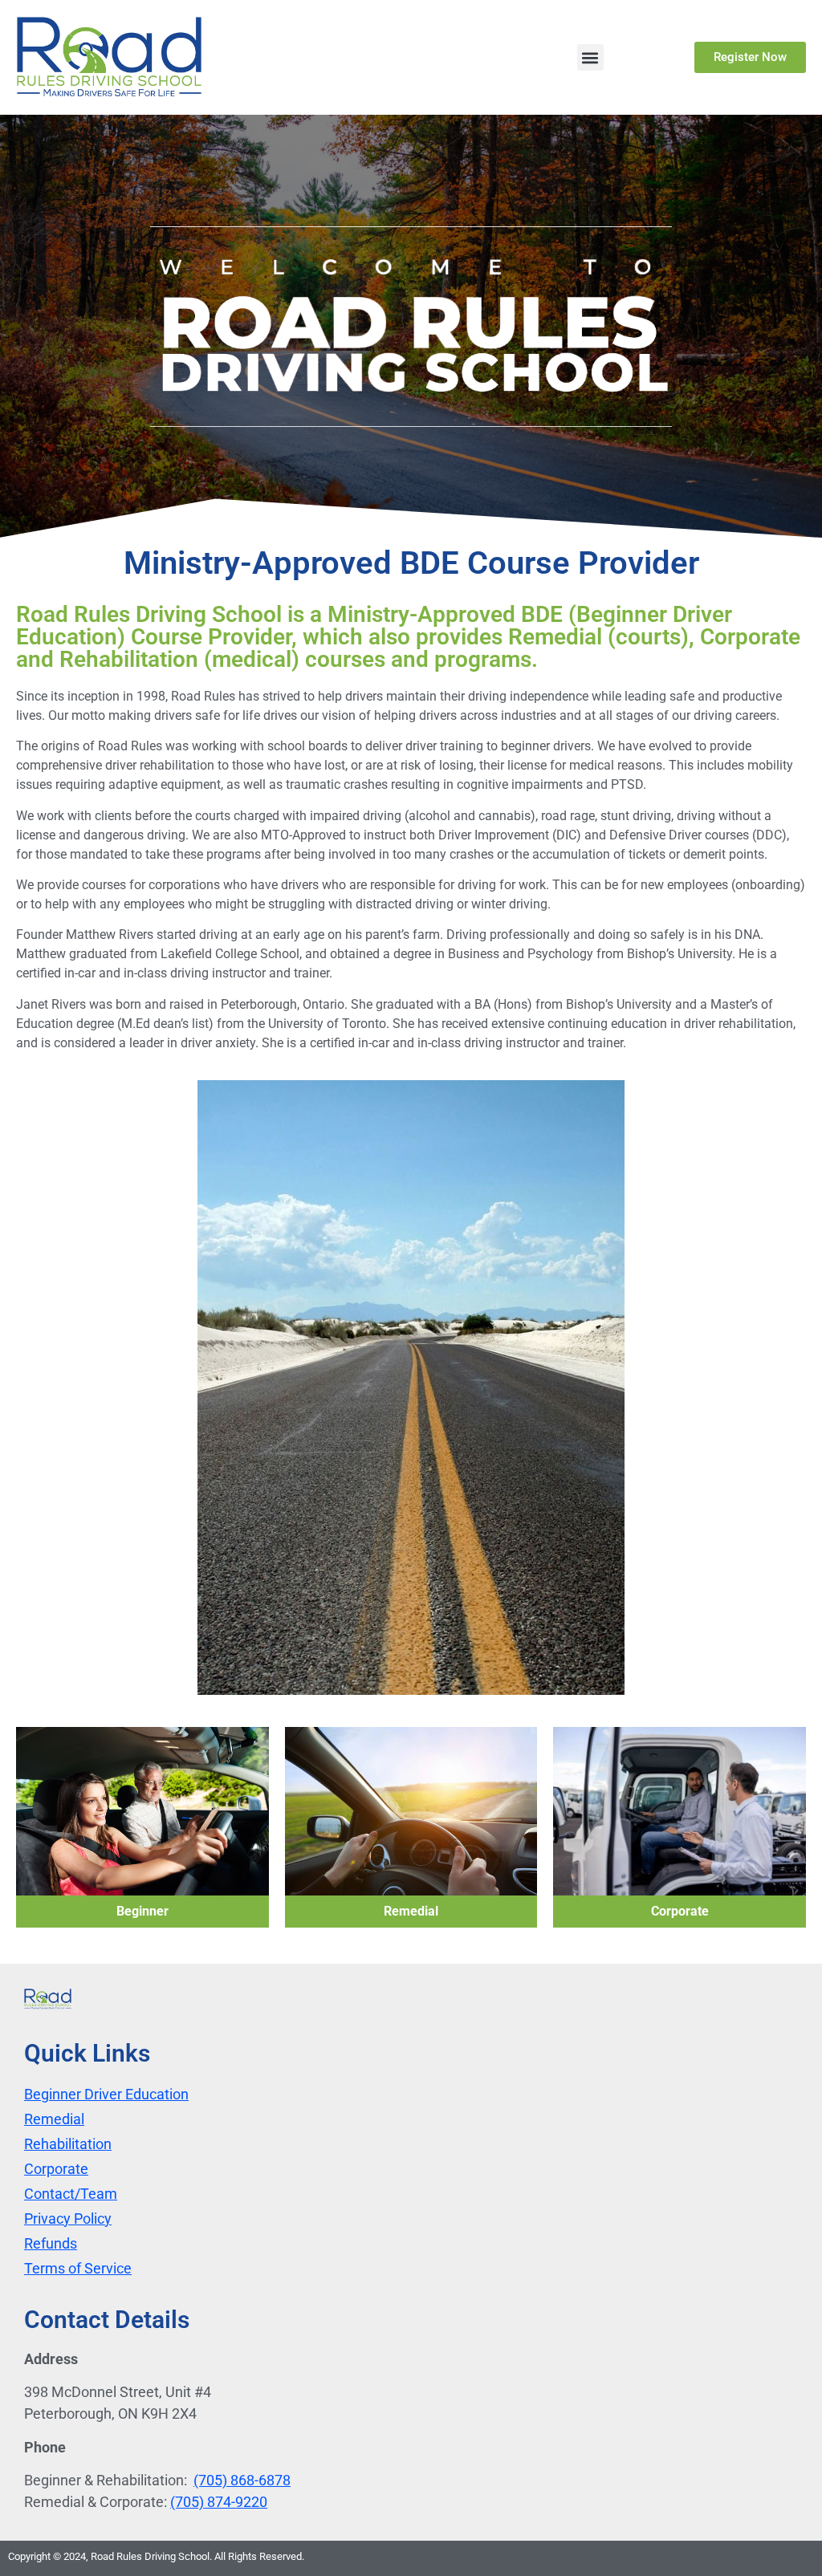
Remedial (54, 2119)
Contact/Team (71, 2194)
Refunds (51, 2243)
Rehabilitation (68, 2144)
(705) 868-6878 (242, 2480)
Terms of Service (78, 2268)
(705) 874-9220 (219, 2502)
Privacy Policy (68, 2218)
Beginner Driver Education (106, 2094)
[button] (590, 57)
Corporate (56, 2169)
